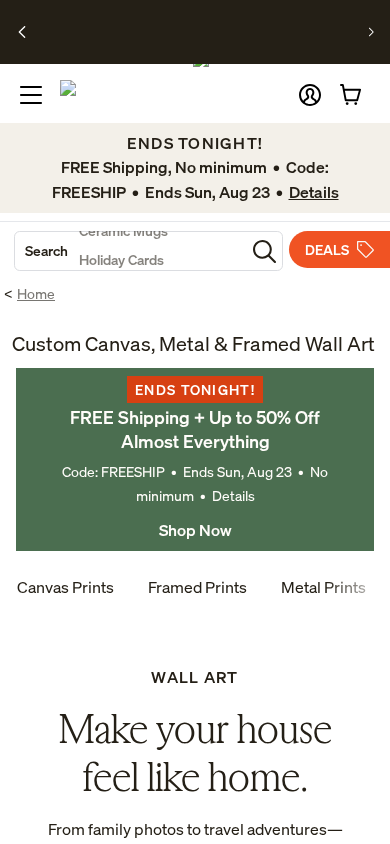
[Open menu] (31, 95)
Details (233, 495)
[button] (310, 95)
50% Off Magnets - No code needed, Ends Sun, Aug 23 (188, 23)
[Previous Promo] (22, 32)
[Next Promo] (371, 32)
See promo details (191, 40)
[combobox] (130, 251)
